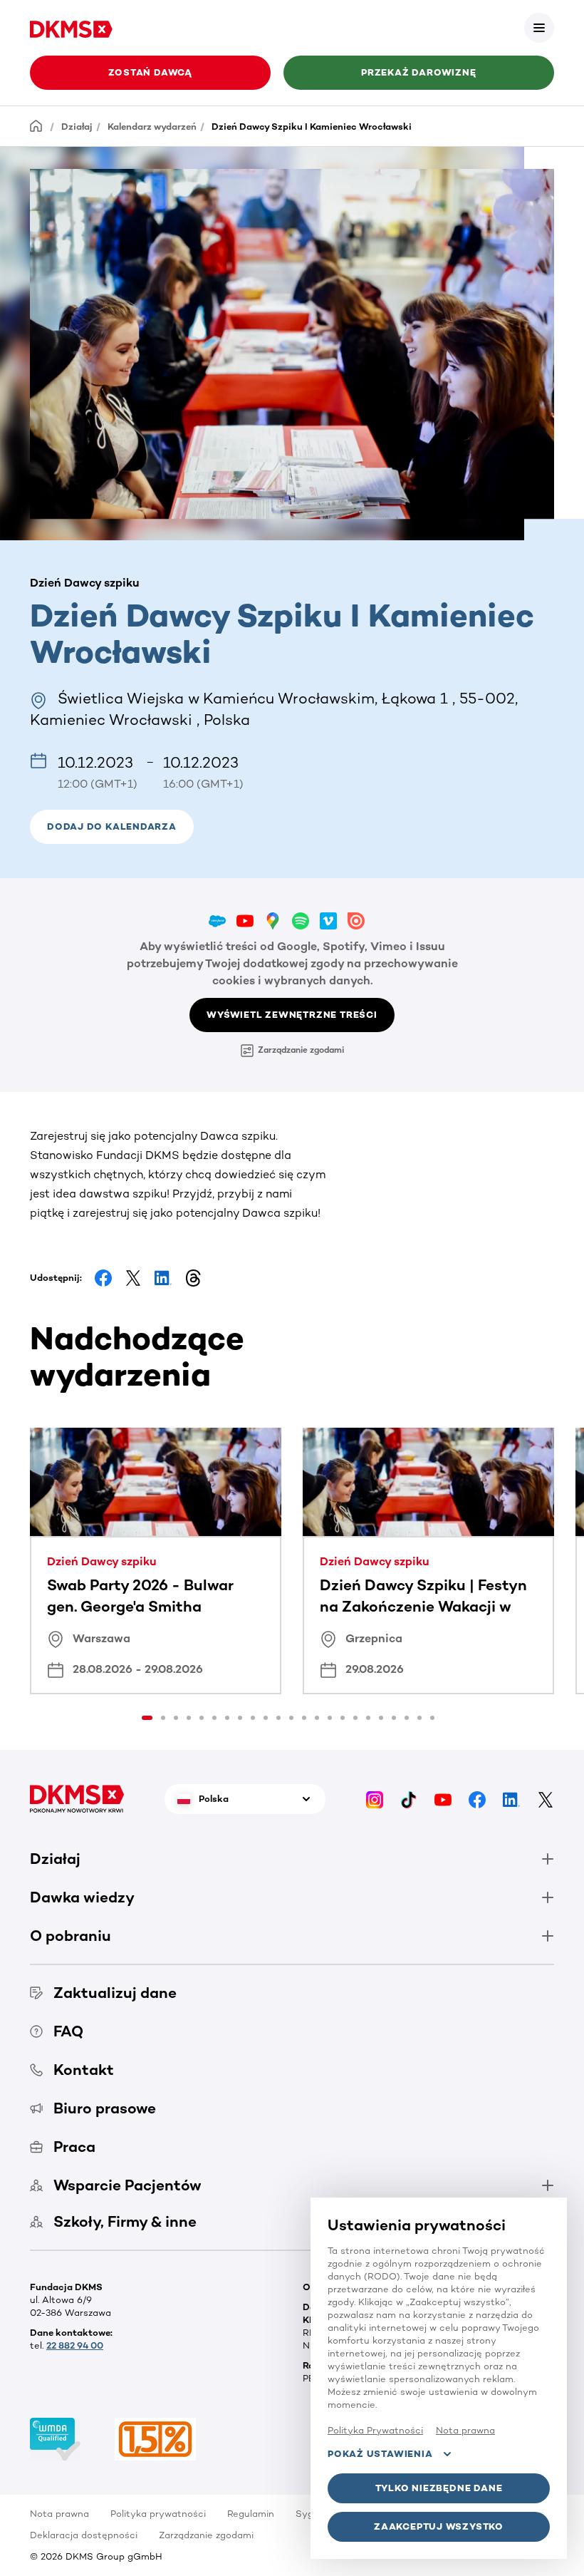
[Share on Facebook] (103, 1278)
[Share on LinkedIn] (163, 1278)
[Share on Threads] (193, 1278)
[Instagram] (375, 1799)
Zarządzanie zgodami (301, 1050)
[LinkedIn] (511, 1799)
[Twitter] (546, 1799)
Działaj (77, 127)
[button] (539, 28)
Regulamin (251, 2514)
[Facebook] (477, 1799)
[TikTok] (409, 1799)
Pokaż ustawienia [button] (380, 2454)
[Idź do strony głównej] (71, 27)
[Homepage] (36, 126)
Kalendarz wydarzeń (152, 127)
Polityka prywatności (158, 2514)
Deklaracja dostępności (84, 2535)
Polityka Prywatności (375, 2430)
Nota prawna (59, 2514)
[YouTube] (443, 1799)
